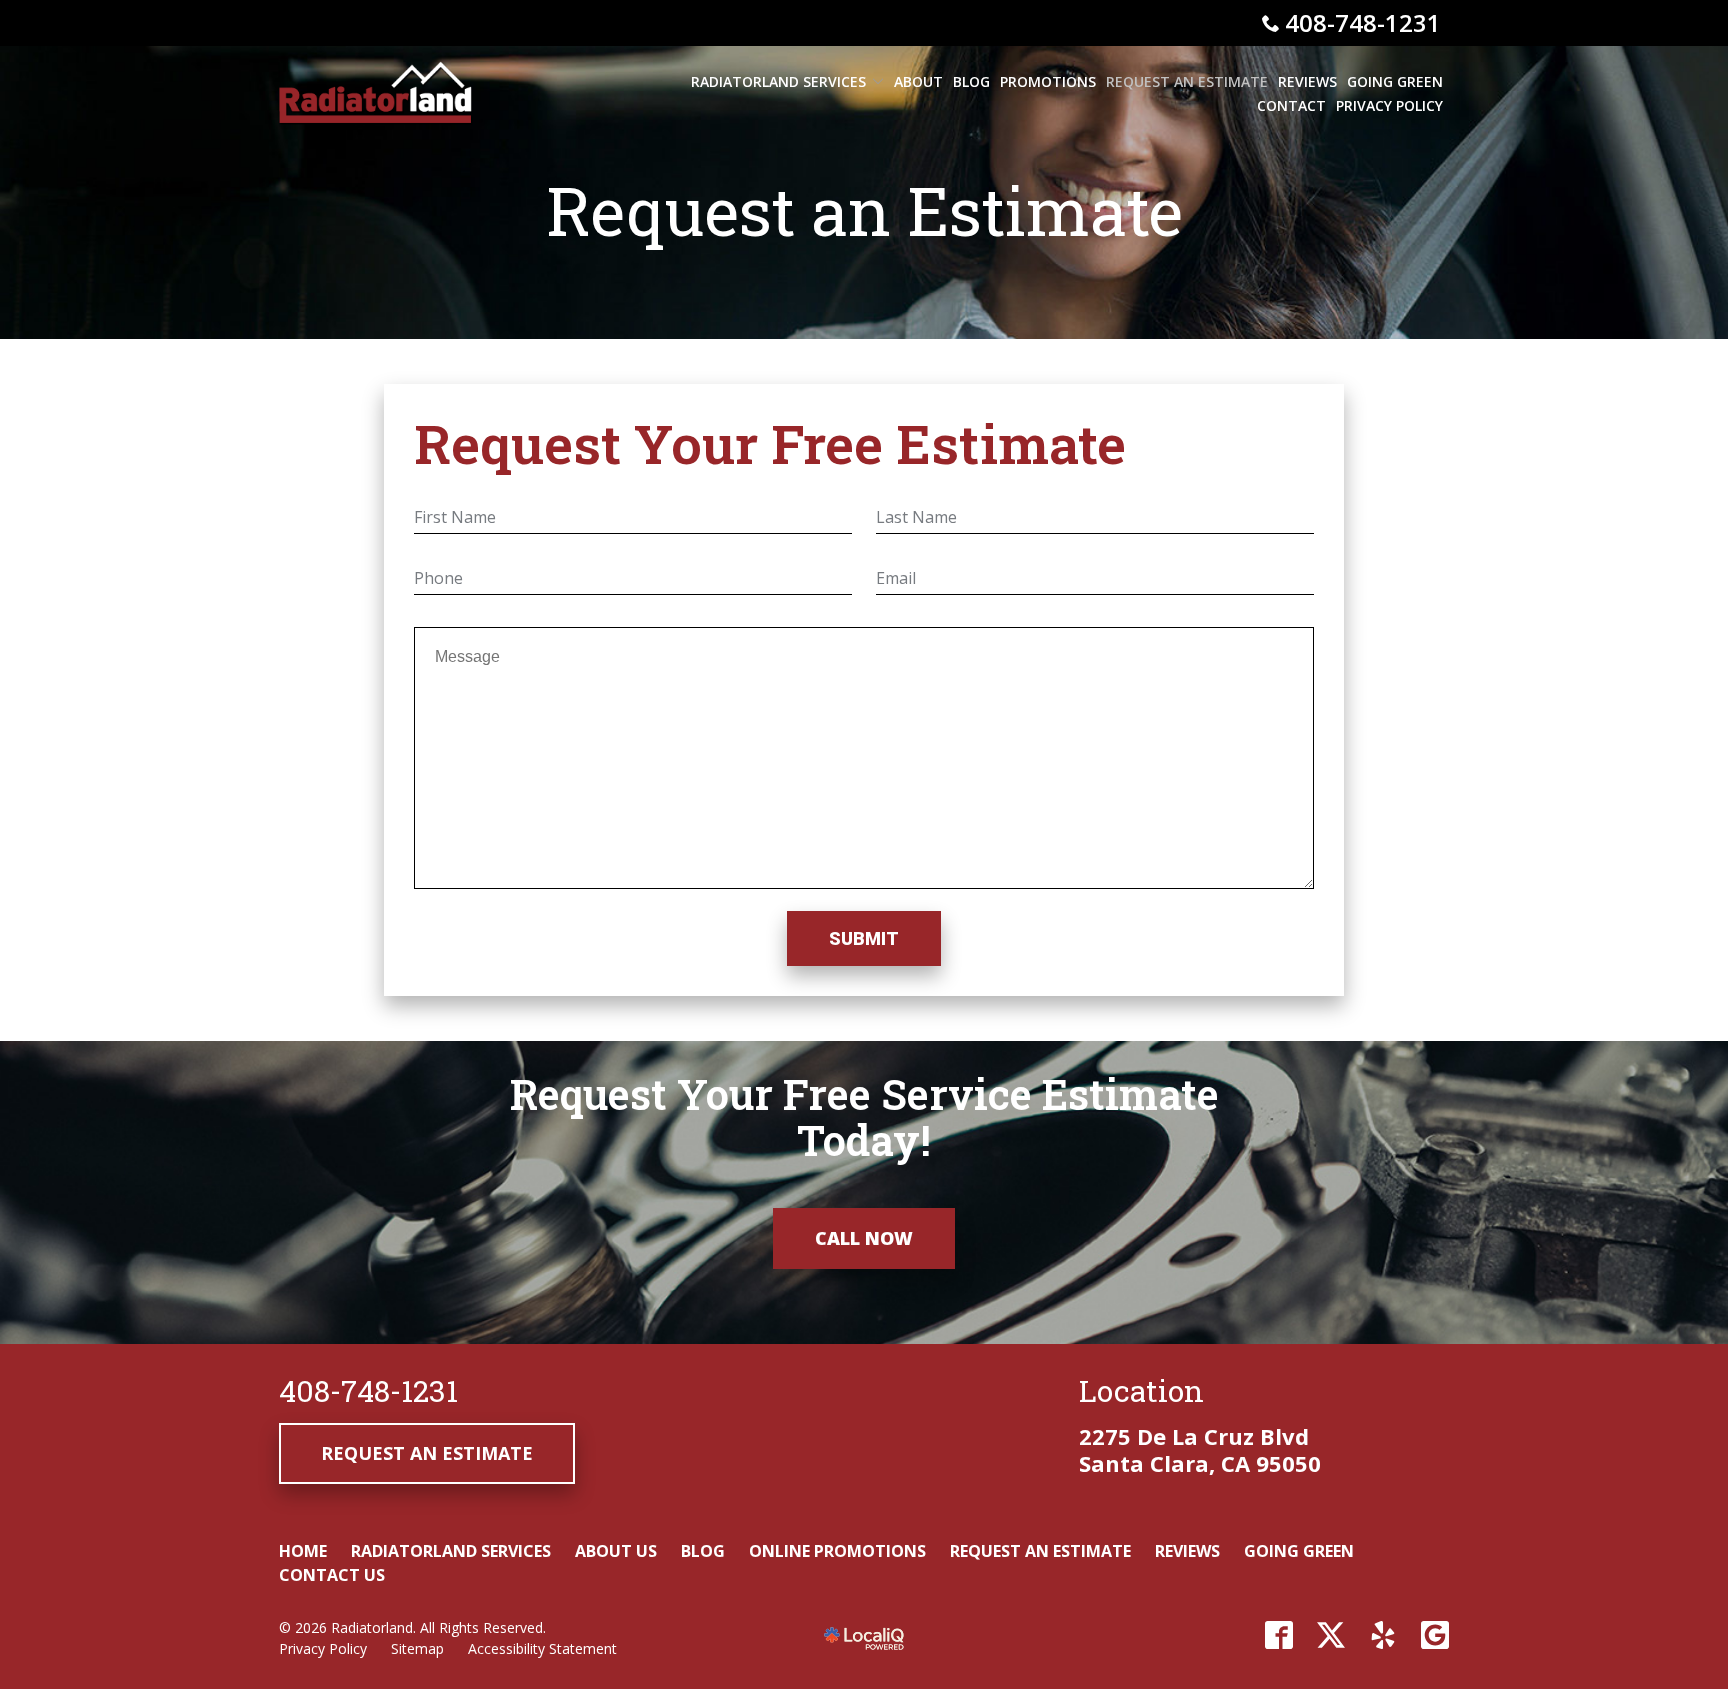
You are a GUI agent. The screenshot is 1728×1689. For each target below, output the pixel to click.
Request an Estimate (1187, 81)
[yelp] (1383, 1635)
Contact (1291, 105)
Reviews (1307, 81)
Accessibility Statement (542, 1648)
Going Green (1395, 81)
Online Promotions (837, 1551)
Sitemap (417, 1648)
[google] (1435, 1635)
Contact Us (332, 1575)
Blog (971, 81)
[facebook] (1279, 1635)
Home (303, 1551)
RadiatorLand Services (778, 81)
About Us (616, 1551)
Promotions (1048, 81)
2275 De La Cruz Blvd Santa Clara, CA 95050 (1200, 1449)
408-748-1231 (1363, 22)
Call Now (864, 1238)
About (918, 81)
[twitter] (1331, 1635)
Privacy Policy (1389, 105)
